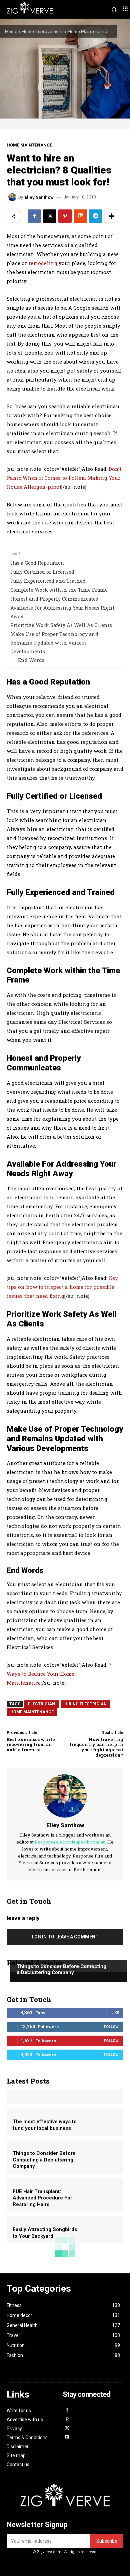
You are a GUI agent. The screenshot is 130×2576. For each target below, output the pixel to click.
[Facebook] (34, 216)
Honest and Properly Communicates (54, 599)
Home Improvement (42, 31)
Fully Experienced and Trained (48, 581)
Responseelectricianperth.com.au (70, 1842)
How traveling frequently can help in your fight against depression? (96, 1747)
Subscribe (107, 2541)
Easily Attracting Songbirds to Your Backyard (45, 2233)
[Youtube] (67, 2437)
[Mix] (80, 216)
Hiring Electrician (85, 1704)
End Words (31, 660)
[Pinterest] (65, 216)
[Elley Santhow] (13, 197)
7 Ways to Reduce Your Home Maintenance (59, 1674)
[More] (111, 216)
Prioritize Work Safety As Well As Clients (61, 625)
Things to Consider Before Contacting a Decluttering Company (61, 1969)
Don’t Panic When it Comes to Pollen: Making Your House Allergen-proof (64, 478)
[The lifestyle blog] (36, 9)
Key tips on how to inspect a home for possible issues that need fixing (62, 1287)
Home (11, 31)
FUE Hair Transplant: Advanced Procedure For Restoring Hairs (42, 2198)
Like (115, 2013)
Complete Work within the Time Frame (59, 590)
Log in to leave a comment (65, 1937)
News (22, 1954)
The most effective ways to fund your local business (45, 2125)
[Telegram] (96, 216)
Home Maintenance (88, 31)
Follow (111, 2027)
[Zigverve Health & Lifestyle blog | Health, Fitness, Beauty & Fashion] (65, 2498)
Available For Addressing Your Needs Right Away (62, 612)
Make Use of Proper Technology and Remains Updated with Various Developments (54, 643)
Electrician (41, 1704)
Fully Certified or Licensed (42, 572)
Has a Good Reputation (37, 563)
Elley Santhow (39, 197)
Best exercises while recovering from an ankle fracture (31, 1744)
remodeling (43, 263)
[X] (50, 216)
